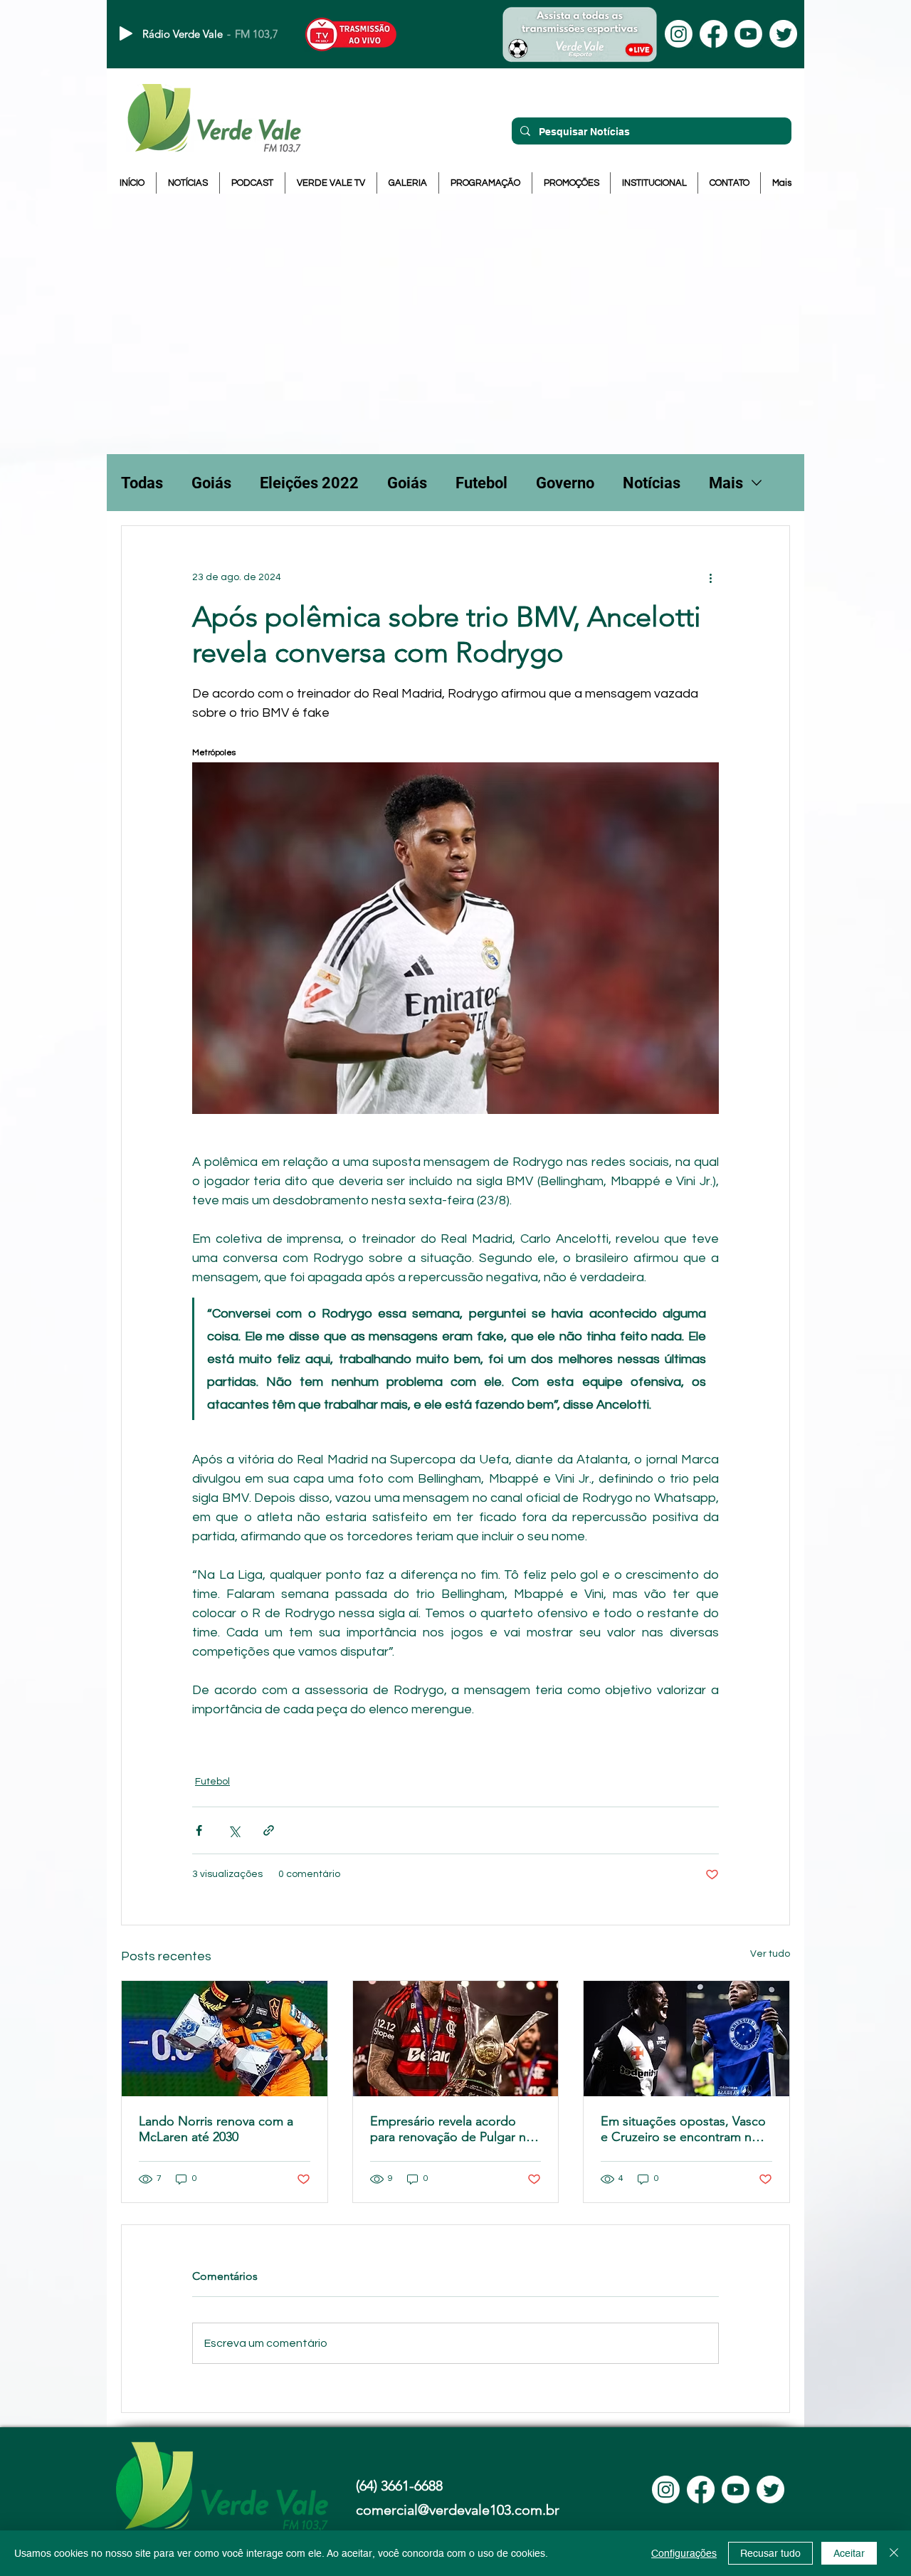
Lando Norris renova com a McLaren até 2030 (216, 2129)
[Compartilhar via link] (269, 1830)
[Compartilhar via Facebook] (199, 1830)
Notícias (652, 483)
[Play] (126, 33)
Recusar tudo (770, 2553)
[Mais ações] (710, 577)
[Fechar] (894, 2553)
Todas (142, 483)
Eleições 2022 (309, 483)
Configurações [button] (684, 2553)
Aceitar (849, 2553)
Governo (565, 483)
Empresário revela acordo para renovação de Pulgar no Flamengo (452, 2129)
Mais (726, 483)
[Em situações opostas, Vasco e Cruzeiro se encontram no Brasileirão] (686, 2039)
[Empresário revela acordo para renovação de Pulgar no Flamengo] (456, 2039)
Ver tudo (770, 1954)
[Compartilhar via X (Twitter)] (234, 1830)
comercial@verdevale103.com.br (458, 2510)
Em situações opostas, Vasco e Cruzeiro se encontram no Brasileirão (683, 2129)
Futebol (481, 483)
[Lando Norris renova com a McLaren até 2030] (225, 2039)
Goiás (211, 483)
